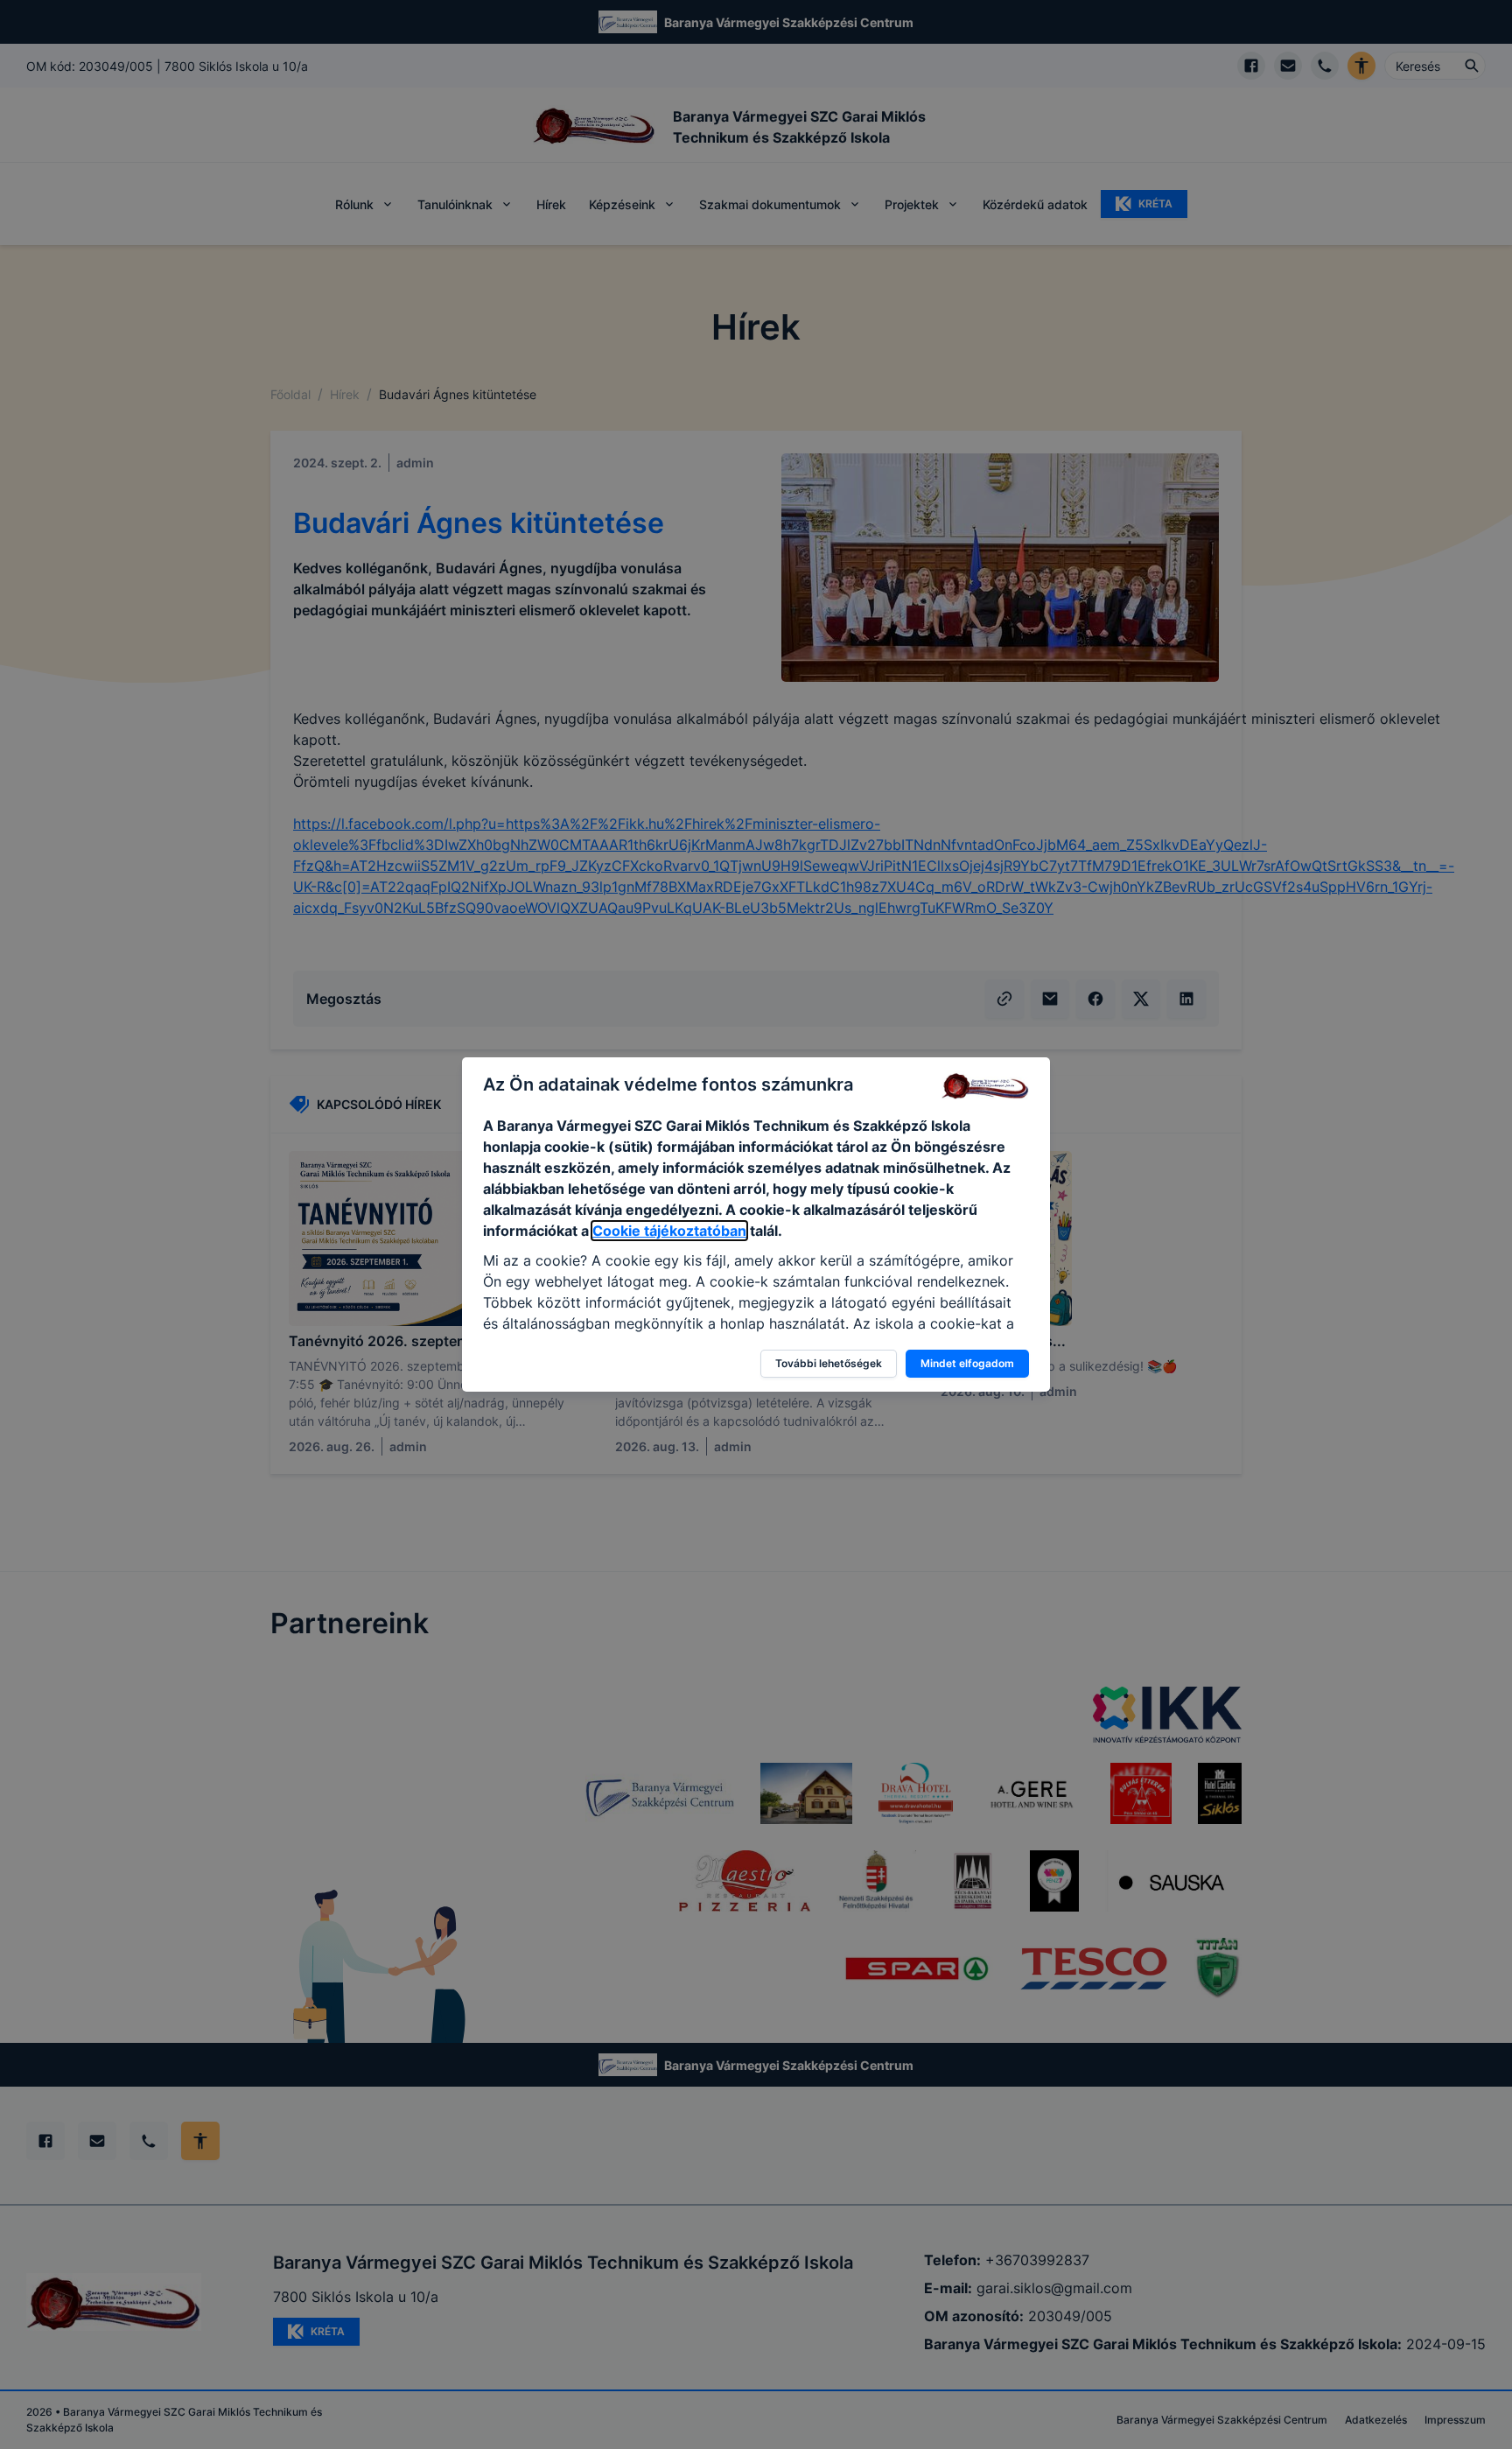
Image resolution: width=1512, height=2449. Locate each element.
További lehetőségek (829, 1363)
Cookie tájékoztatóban (669, 1231)
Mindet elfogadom (967, 1363)
